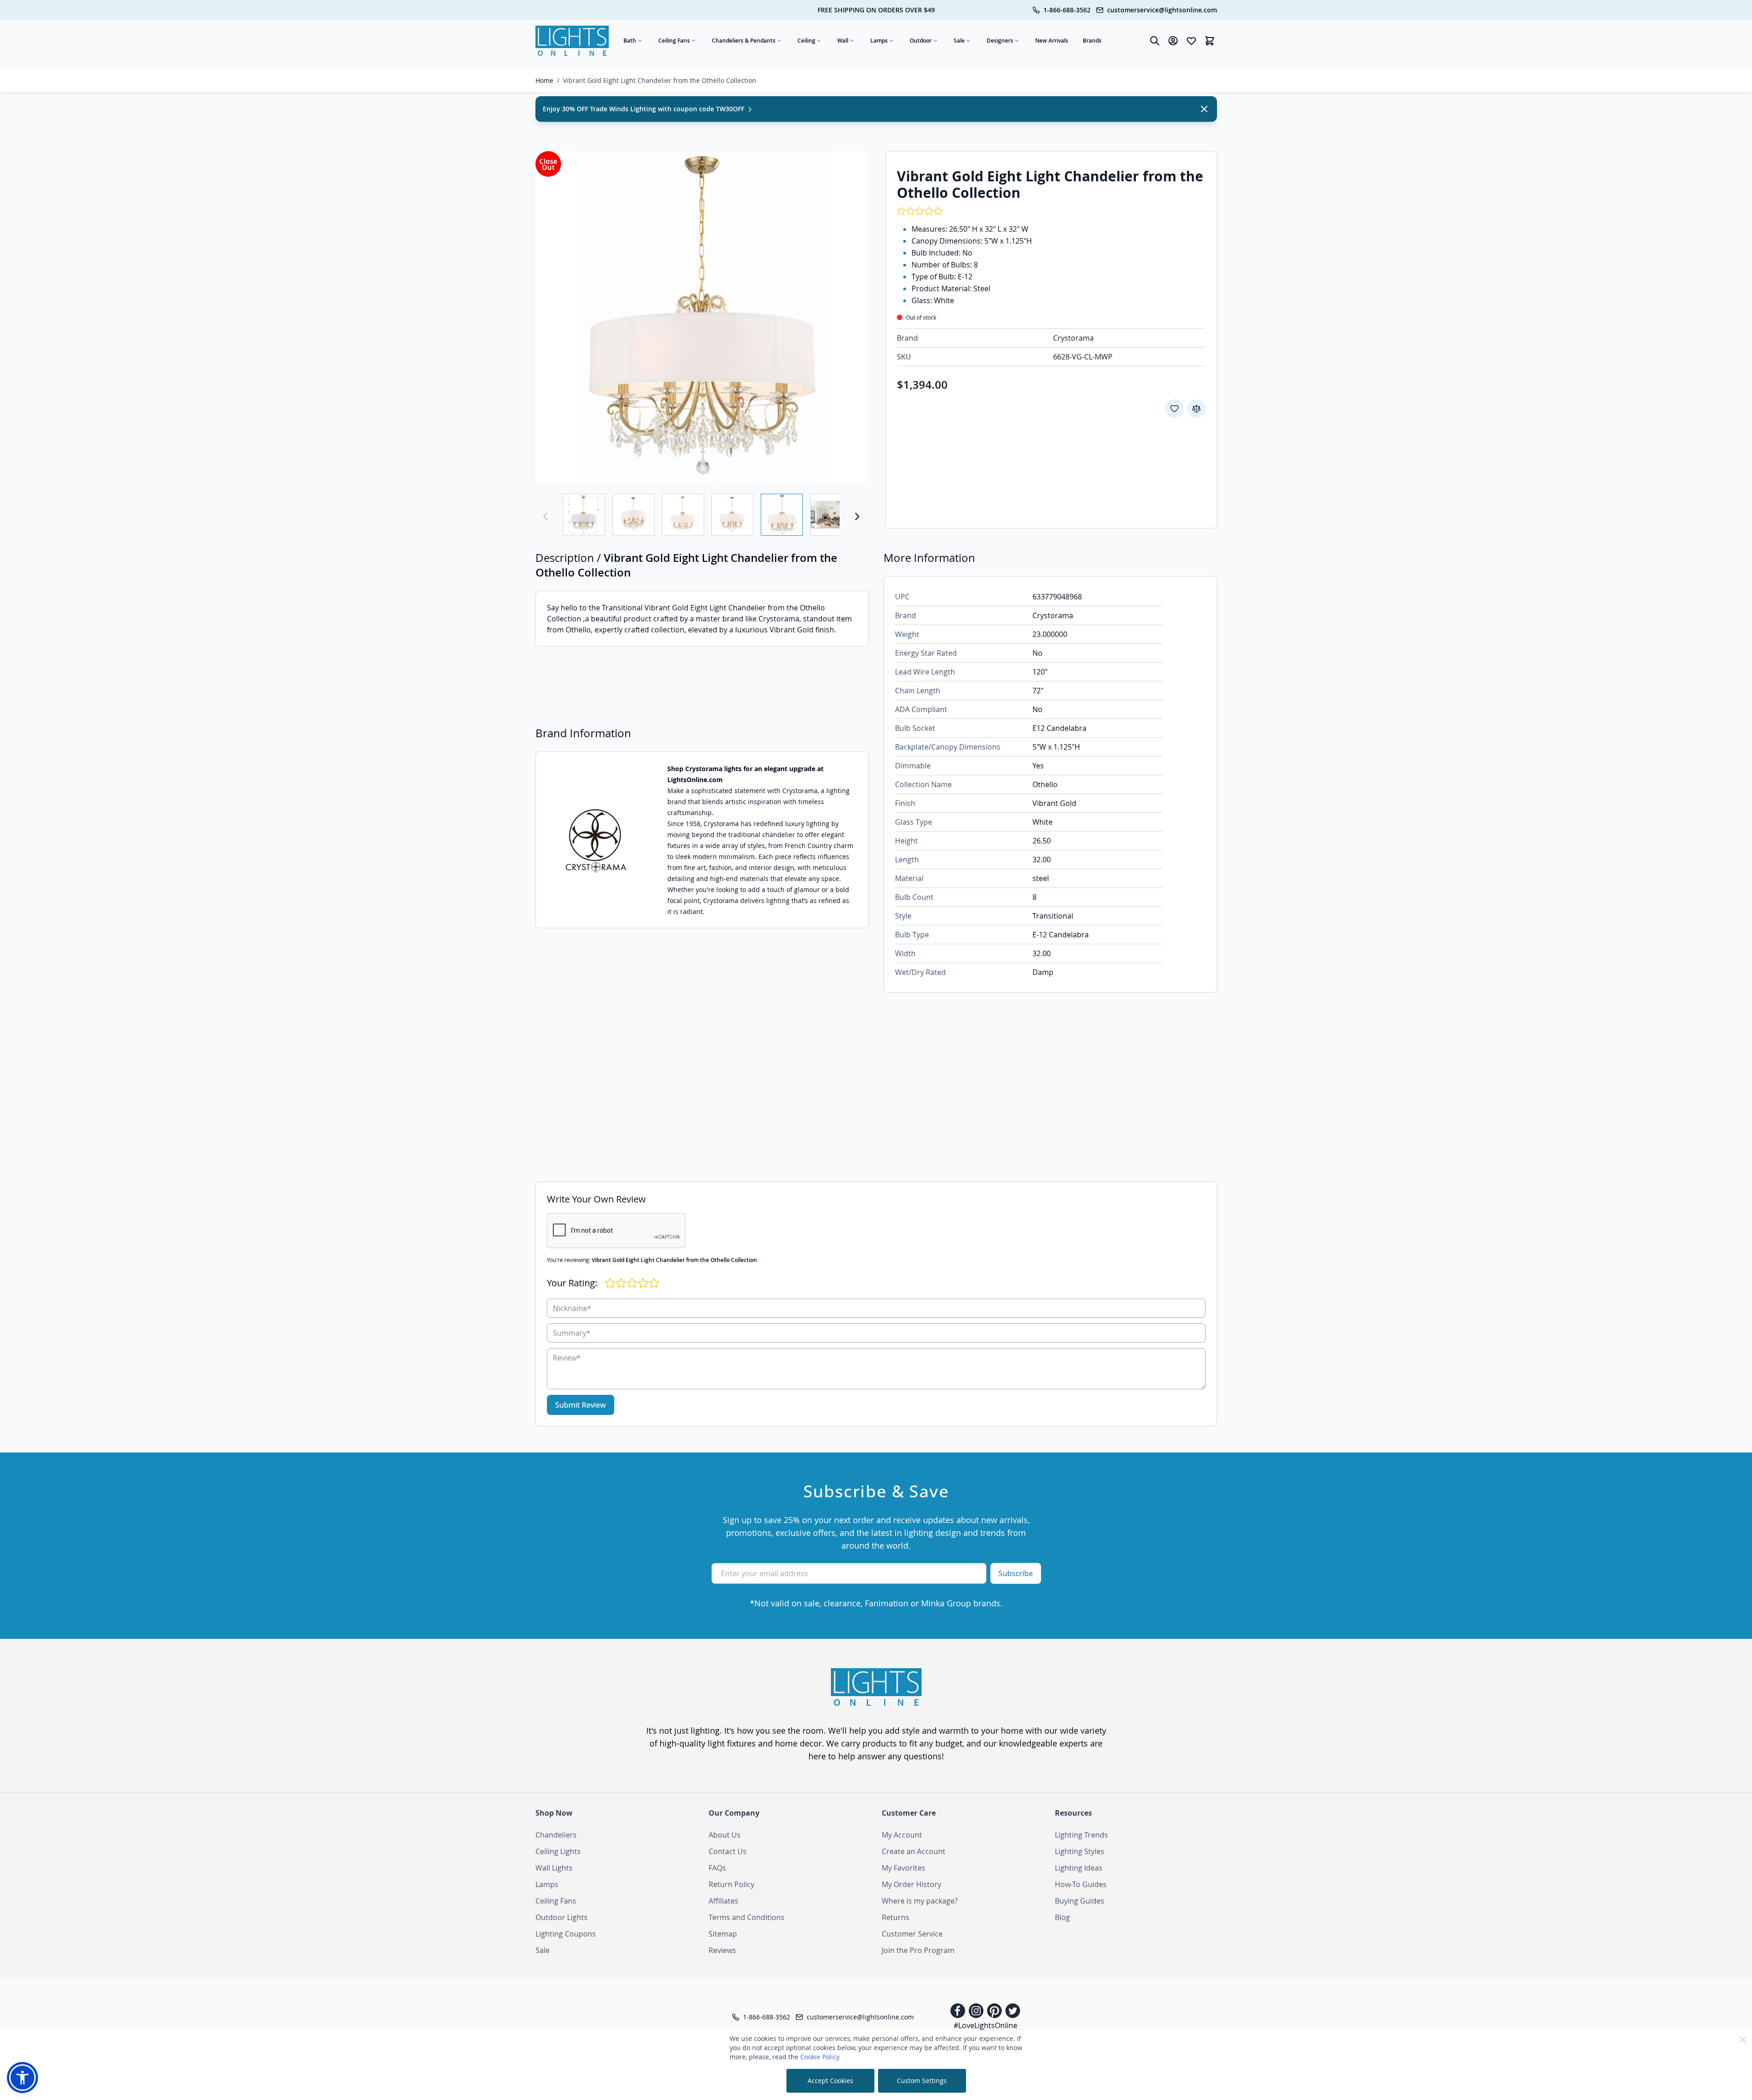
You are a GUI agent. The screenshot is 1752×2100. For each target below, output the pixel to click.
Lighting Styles (1080, 1851)
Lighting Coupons (566, 1934)
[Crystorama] (596, 840)
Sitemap (723, 1934)
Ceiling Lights (558, 1851)
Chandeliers (556, 1835)
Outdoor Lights (562, 1917)
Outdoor (921, 41)
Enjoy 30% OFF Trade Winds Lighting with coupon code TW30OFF (644, 109)
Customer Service (912, 1934)
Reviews (722, 1950)
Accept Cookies (830, 2081)
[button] (22, 2078)
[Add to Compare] (1196, 408)
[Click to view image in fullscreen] (701, 317)
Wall (843, 41)
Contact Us (728, 1851)
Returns (895, 1917)
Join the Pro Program (918, 1950)
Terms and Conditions (747, 1917)
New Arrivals (1052, 41)
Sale (959, 41)
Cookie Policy (820, 2057)
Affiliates (723, 1901)
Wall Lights (554, 1868)
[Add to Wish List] (1174, 408)
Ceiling (806, 41)
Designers (1000, 41)
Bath (630, 41)
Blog (1062, 1917)
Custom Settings (922, 2081)
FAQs (717, 1868)
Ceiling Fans (674, 41)
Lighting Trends (1081, 1835)
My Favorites (903, 1868)
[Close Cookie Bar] (1743, 2040)
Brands (1092, 41)
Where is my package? (920, 1901)
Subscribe (1016, 1573)
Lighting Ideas (1079, 1868)
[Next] (857, 517)
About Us (725, 1835)
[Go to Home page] (572, 41)
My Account (902, 1835)
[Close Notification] (1204, 109)
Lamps (879, 41)
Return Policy (731, 1884)
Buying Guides (1080, 1901)
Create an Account (914, 1851)
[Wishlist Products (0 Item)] (1191, 41)
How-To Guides (1081, 1884)
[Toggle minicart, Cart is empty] (1210, 41)
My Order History (911, 1884)
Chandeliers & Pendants (744, 41)
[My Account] (1173, 41)
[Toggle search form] (1155, 41)
